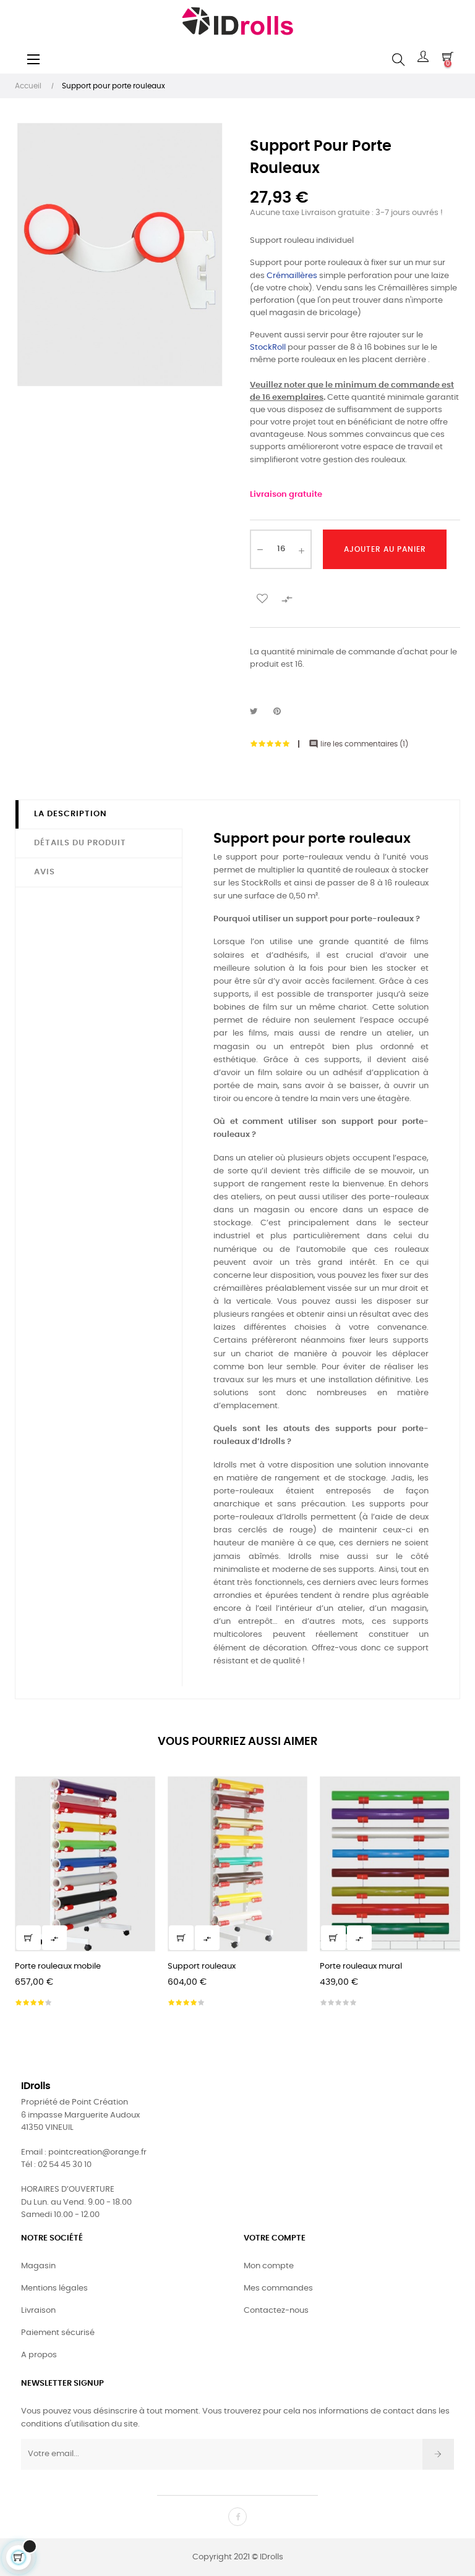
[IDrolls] (237, 21)
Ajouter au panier (385, 549)
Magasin (38, 2266)
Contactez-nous (276, 2311)
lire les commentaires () (358, 744)
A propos (39, 2355)
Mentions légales (54, 2288)
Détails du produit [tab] (80, 843)
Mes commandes (278, 2288)
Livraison (38, 2311)
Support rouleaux (202, 1966)
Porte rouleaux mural (361, 1966)
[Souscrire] (438, 2454)
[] (28, 1938)
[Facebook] (237, 2517)
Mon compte (269, 2266)
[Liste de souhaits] (262, 598)
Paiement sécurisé (58, 2333)
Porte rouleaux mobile (58, 1966)
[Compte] (423, 60)
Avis (45, 872)
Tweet (259, 712)
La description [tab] (71, 814)
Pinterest (283, 712)
